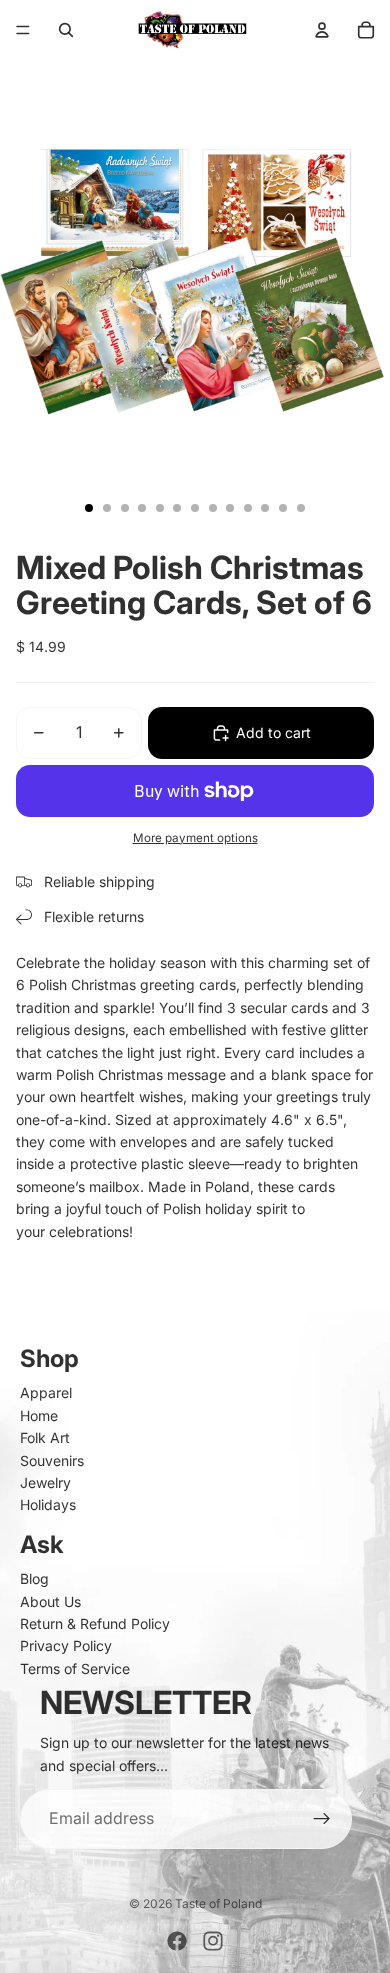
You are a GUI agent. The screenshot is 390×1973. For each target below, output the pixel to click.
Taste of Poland (218, 1903)
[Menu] (23, 30)
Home (39, 1415)
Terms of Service (75, 1668)
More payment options (195, 838)
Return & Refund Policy (95, 1623)
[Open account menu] (322, 30)
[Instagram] (213, 1941)
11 (265, 508)
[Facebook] (177, 1941)
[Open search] (66, 30)
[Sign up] (322, 1819)
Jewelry (45, 1482)
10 (248, 508)
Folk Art (45, 1437)
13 (301, 508)
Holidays (48, 1504)
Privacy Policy (66, 1645)
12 (283, 508)
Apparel (46, 1392)
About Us (50, 1601)
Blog (34, 1578)
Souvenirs (52, 1460)
